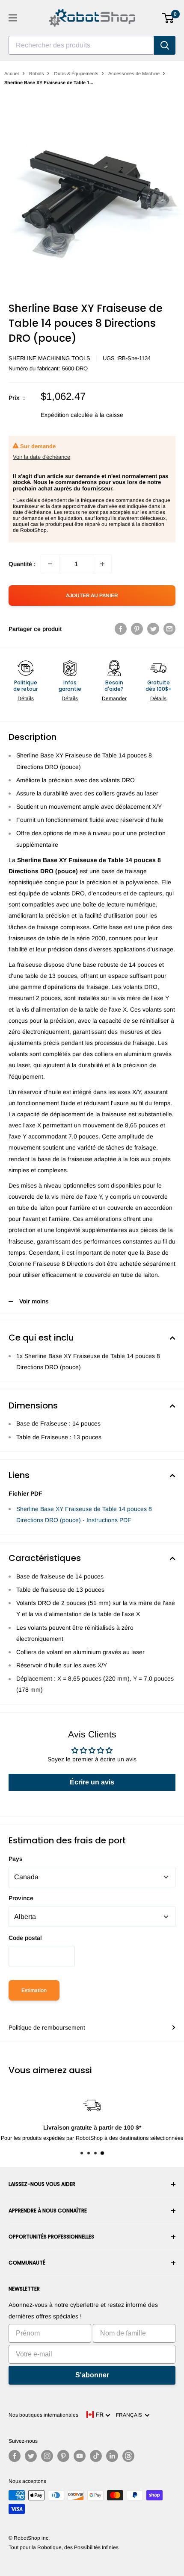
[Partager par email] (169, 629)
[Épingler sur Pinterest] (137, 629)
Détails (26, 698)
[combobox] (81, 45)
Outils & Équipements (76, 73)
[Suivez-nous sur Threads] (128, 2456)
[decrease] (50, 564)
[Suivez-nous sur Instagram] (47, 2456)
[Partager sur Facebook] (121, 629)
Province (21, 1898)
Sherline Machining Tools (49, 358)
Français (130, 2415)
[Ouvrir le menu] (13, 18)
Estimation (34, 1990)
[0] (168, 18)
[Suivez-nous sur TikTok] (96, 2456)
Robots (37, 73)
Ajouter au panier (92, 596)
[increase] (102, 564)
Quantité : (22, 564)
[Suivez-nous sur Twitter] (31, 2456)
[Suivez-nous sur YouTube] (80, 2456)
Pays (16, 1859)
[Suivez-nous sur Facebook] (15, 2456)
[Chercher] (165, 45)
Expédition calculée (67, 415)
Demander (114, 698)
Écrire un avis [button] (92, 1782)
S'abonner (92, 2375)
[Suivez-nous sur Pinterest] (63, 2456)
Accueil (12, 73)
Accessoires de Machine (134, 73)
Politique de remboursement (47, 2027)
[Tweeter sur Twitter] (153, 629)
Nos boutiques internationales (43, 2415)
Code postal (25, 1938)
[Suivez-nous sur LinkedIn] (112, 2456)
